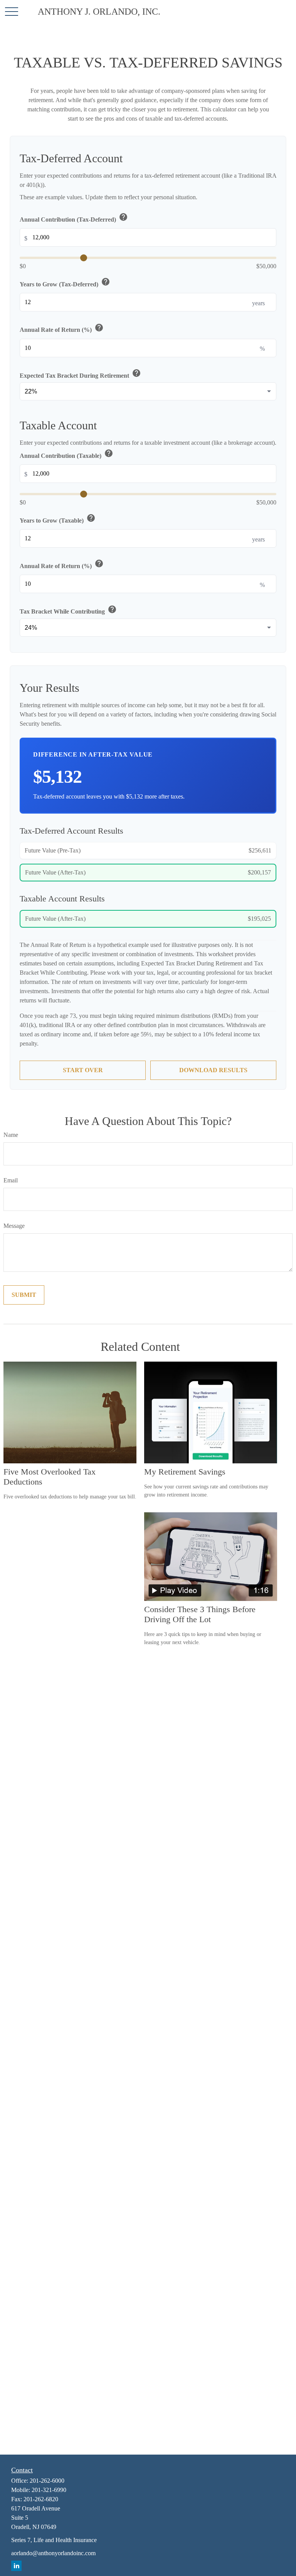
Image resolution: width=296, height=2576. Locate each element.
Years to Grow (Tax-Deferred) (65, 282)
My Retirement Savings (185, 1472)
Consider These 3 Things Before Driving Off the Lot (200, 1614)
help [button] (123, 217)
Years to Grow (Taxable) (58, 519)
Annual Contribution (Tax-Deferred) (74, 218)
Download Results (213, 1070)
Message (14, 1226)
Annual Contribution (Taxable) (66, 454)
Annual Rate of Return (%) (62, 328)
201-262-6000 (47, 2481)
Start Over (83, 1070)
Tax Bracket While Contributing (68, 610)
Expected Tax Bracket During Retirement (80, 374)
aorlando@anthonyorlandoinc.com (53, 2553)
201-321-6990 (49, 2490)
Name (11, 1135)
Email (11, 1180)
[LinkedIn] (16, 2566)
